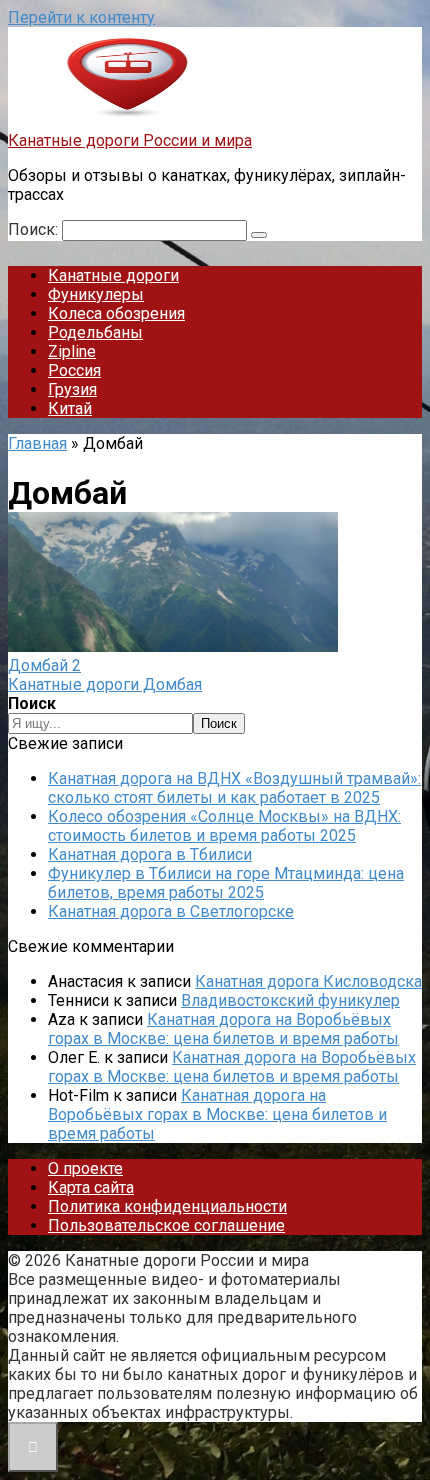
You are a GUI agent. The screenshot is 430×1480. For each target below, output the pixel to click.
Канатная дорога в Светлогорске (171, 911)
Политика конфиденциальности (167, 1206)
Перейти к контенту (81, 17)
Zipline (72, 351)
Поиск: (35, 229)
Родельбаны (95, 332)
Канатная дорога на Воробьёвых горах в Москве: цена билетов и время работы (223, 1029)
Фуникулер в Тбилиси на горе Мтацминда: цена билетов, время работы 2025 (226, 883)
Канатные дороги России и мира (130, 140)
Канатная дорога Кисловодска (308, 981)
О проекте (85, 1168)
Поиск (219, 723)
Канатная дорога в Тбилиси (150, 854)
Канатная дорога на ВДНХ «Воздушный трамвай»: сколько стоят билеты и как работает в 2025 (234, 788)
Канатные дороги (113, 275)
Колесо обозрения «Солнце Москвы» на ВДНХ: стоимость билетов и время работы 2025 (224, 826)
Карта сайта (91, 1187)
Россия (74, 370)
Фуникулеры (96, 294)
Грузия (72, 389)
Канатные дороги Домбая (105, 684)
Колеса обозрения (116, 313)
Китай (70, 408)
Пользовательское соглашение (166, 1225)
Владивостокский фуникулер (290, 1000)
